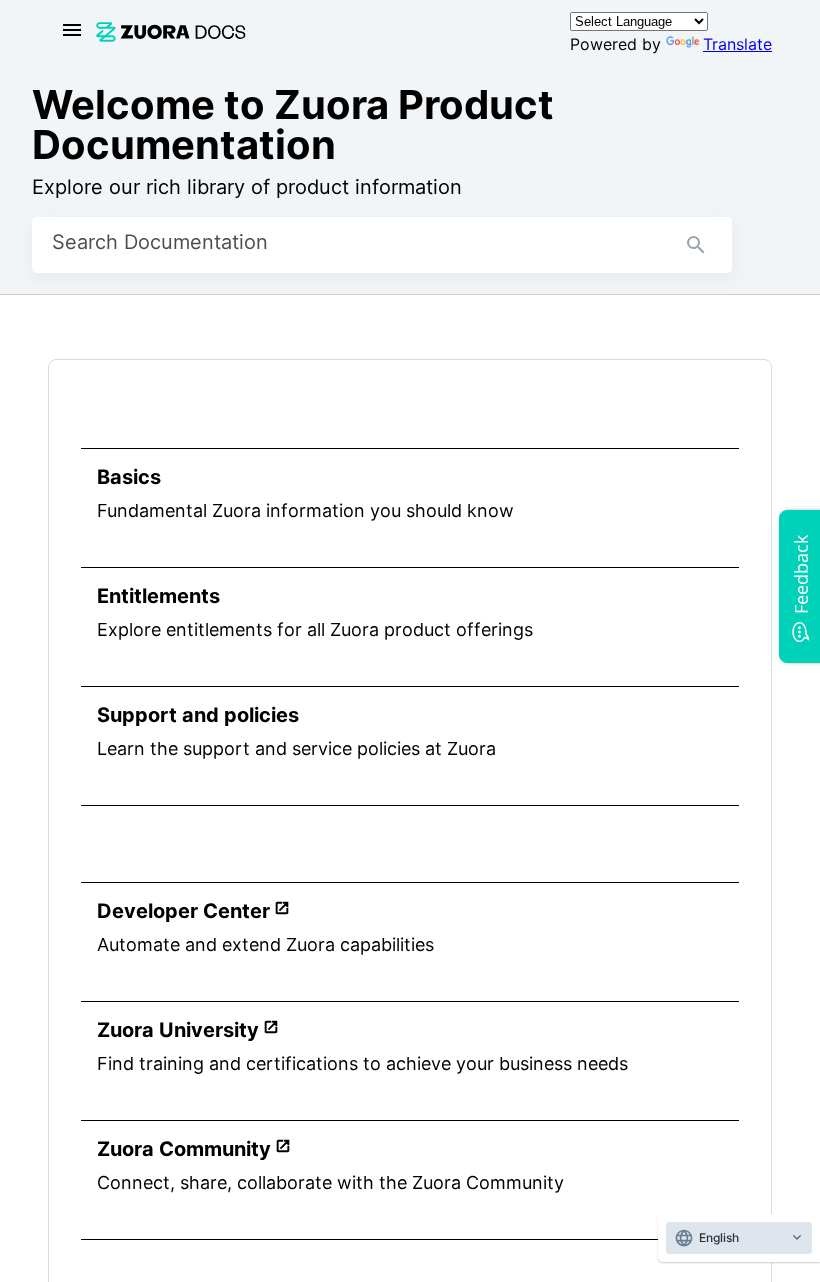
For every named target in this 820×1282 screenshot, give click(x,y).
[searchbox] (696, 245)
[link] (321, 31)
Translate (737, 44)
